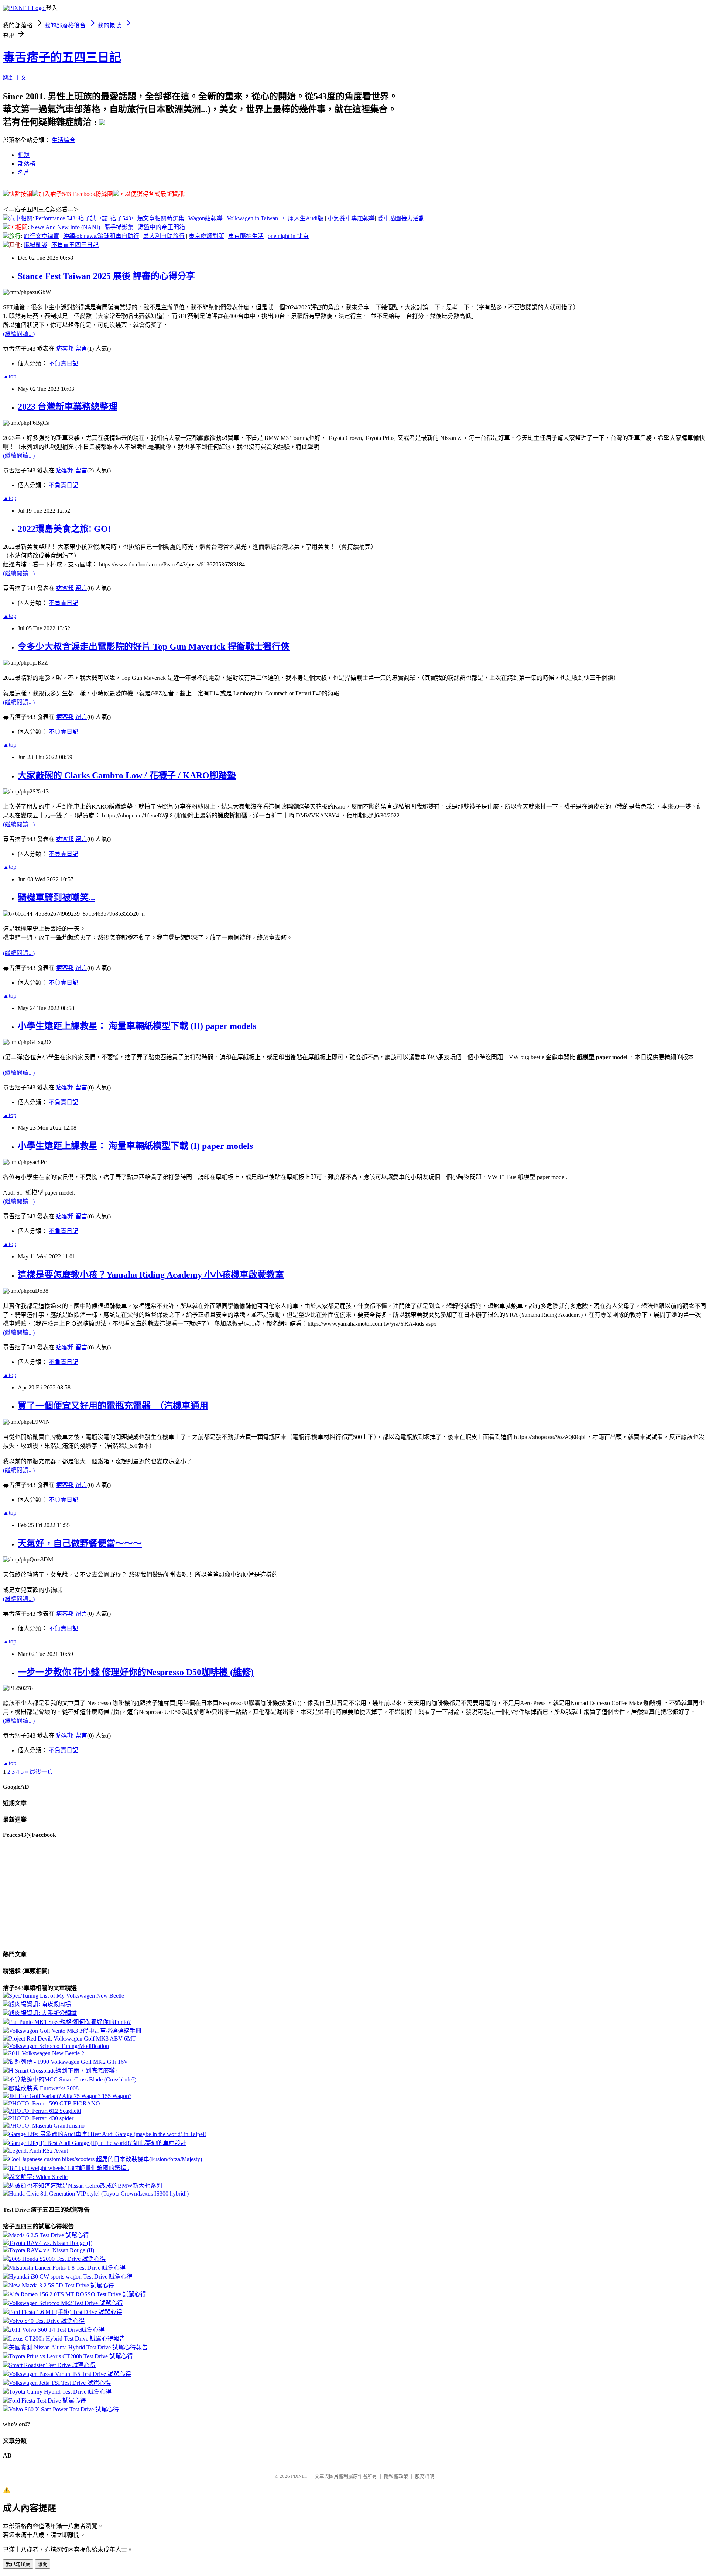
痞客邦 (65, 349)
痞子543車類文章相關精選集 (147, 218)
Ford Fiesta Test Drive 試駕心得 (47, 2401)
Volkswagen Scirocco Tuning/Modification (59, 2046)
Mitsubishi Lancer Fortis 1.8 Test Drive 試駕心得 (67, 2268)
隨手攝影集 (119, 227)
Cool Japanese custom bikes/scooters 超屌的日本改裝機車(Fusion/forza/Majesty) (105, 2159)
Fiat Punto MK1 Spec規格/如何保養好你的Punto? (70, 2022)
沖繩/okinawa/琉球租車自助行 (101, 236)
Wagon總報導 (205, 218)
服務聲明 (425, 2476)
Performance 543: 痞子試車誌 (72, 218)
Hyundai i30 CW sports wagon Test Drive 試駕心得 (71, 2277)
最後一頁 (41, 1772)
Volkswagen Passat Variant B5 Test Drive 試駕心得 (70, 2374)
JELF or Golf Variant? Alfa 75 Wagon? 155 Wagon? (70, 2096)
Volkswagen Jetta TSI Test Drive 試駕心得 (60, 2383)
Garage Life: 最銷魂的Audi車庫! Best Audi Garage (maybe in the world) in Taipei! (107, 2134)
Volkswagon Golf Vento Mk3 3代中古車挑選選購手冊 (75, 2031)
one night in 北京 (288, 236)
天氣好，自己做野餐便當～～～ (80, 1543)
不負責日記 (64, 363)
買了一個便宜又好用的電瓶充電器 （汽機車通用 (113, 1406)
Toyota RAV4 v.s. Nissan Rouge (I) (51, 2243)
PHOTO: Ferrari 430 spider (41, 2118)
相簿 (24, 155)
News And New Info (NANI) (65, 227)
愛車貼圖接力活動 (401, 218)
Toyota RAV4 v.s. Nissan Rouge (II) (52, 2250)
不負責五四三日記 (75, 245)
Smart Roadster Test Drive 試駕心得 (52, 2365)
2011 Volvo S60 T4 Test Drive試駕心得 (57, 2330)
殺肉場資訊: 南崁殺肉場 (40, 2004)
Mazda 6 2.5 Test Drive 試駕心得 (49, 2235)
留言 (81, 349)
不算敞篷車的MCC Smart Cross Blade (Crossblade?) (73, 2079)
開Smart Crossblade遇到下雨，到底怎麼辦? (63, 2071)
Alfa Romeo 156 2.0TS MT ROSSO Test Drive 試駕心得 (78, 2294)
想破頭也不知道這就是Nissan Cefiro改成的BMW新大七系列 (85, 2186)
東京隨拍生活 (246, 236)
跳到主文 (15, 78)
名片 (24, 173)
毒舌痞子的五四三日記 (62, 57)
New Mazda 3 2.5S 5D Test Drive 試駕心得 (61, 2285)
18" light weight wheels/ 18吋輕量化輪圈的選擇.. (69, 2168)
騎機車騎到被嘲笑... (56, 898)
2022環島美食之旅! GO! (64, 529)
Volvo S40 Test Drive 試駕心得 (47, 2321)
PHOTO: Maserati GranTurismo (47, 2126)
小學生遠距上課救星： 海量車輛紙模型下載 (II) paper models (137, 1026)
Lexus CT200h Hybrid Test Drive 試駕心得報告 (67, 2339)
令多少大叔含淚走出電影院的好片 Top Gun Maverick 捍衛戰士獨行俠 (154, 647)
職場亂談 (35, 245)
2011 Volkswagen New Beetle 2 (47, 2053)
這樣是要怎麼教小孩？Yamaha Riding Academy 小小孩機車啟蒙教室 (151, 1275)
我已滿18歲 (18, 2564)
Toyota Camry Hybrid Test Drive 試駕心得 (60, 2392)
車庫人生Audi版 (303, 218)
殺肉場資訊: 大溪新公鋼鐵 (43, 2013)
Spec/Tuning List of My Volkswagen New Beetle (66, 1996)
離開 (42, 2564)
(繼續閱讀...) (19, 334)
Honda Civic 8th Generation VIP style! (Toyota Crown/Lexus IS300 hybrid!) (99, 2193)
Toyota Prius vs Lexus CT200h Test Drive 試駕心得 (71, 2356)
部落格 (27, 164)
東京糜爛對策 (206, 236)
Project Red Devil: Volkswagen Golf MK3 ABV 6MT (72, 2038)
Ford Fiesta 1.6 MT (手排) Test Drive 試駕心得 (66, 2312)
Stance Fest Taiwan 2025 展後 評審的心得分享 (106, 276)
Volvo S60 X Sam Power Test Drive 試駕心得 (64, 2409)
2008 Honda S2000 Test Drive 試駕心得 (57, 2259)
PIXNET (299, 2476)
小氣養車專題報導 (351, 218)
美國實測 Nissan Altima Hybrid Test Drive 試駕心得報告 (78, 2347)
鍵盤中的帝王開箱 (161, 227)
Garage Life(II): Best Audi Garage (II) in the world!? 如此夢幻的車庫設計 (98, 2143)
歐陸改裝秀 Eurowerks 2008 (44, 2088)
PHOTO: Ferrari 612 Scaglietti (45, 2111)
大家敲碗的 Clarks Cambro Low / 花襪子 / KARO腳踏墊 (127, 775)
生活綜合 (64, 140)
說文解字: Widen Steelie (38, 2177)
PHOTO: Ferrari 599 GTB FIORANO (54, 2103)
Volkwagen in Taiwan (252, 218)
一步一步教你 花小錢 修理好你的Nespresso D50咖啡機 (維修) (136, 1672)
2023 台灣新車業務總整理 (68, 407)
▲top (10, 376)
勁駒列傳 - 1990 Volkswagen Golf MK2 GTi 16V (68, 2062)
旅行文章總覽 (41, 236)
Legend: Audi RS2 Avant (38, 2151)
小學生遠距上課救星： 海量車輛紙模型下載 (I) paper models (135, 1146)
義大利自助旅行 (164, 236)
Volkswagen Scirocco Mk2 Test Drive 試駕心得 (66, 2303)
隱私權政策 (396, 2476)
